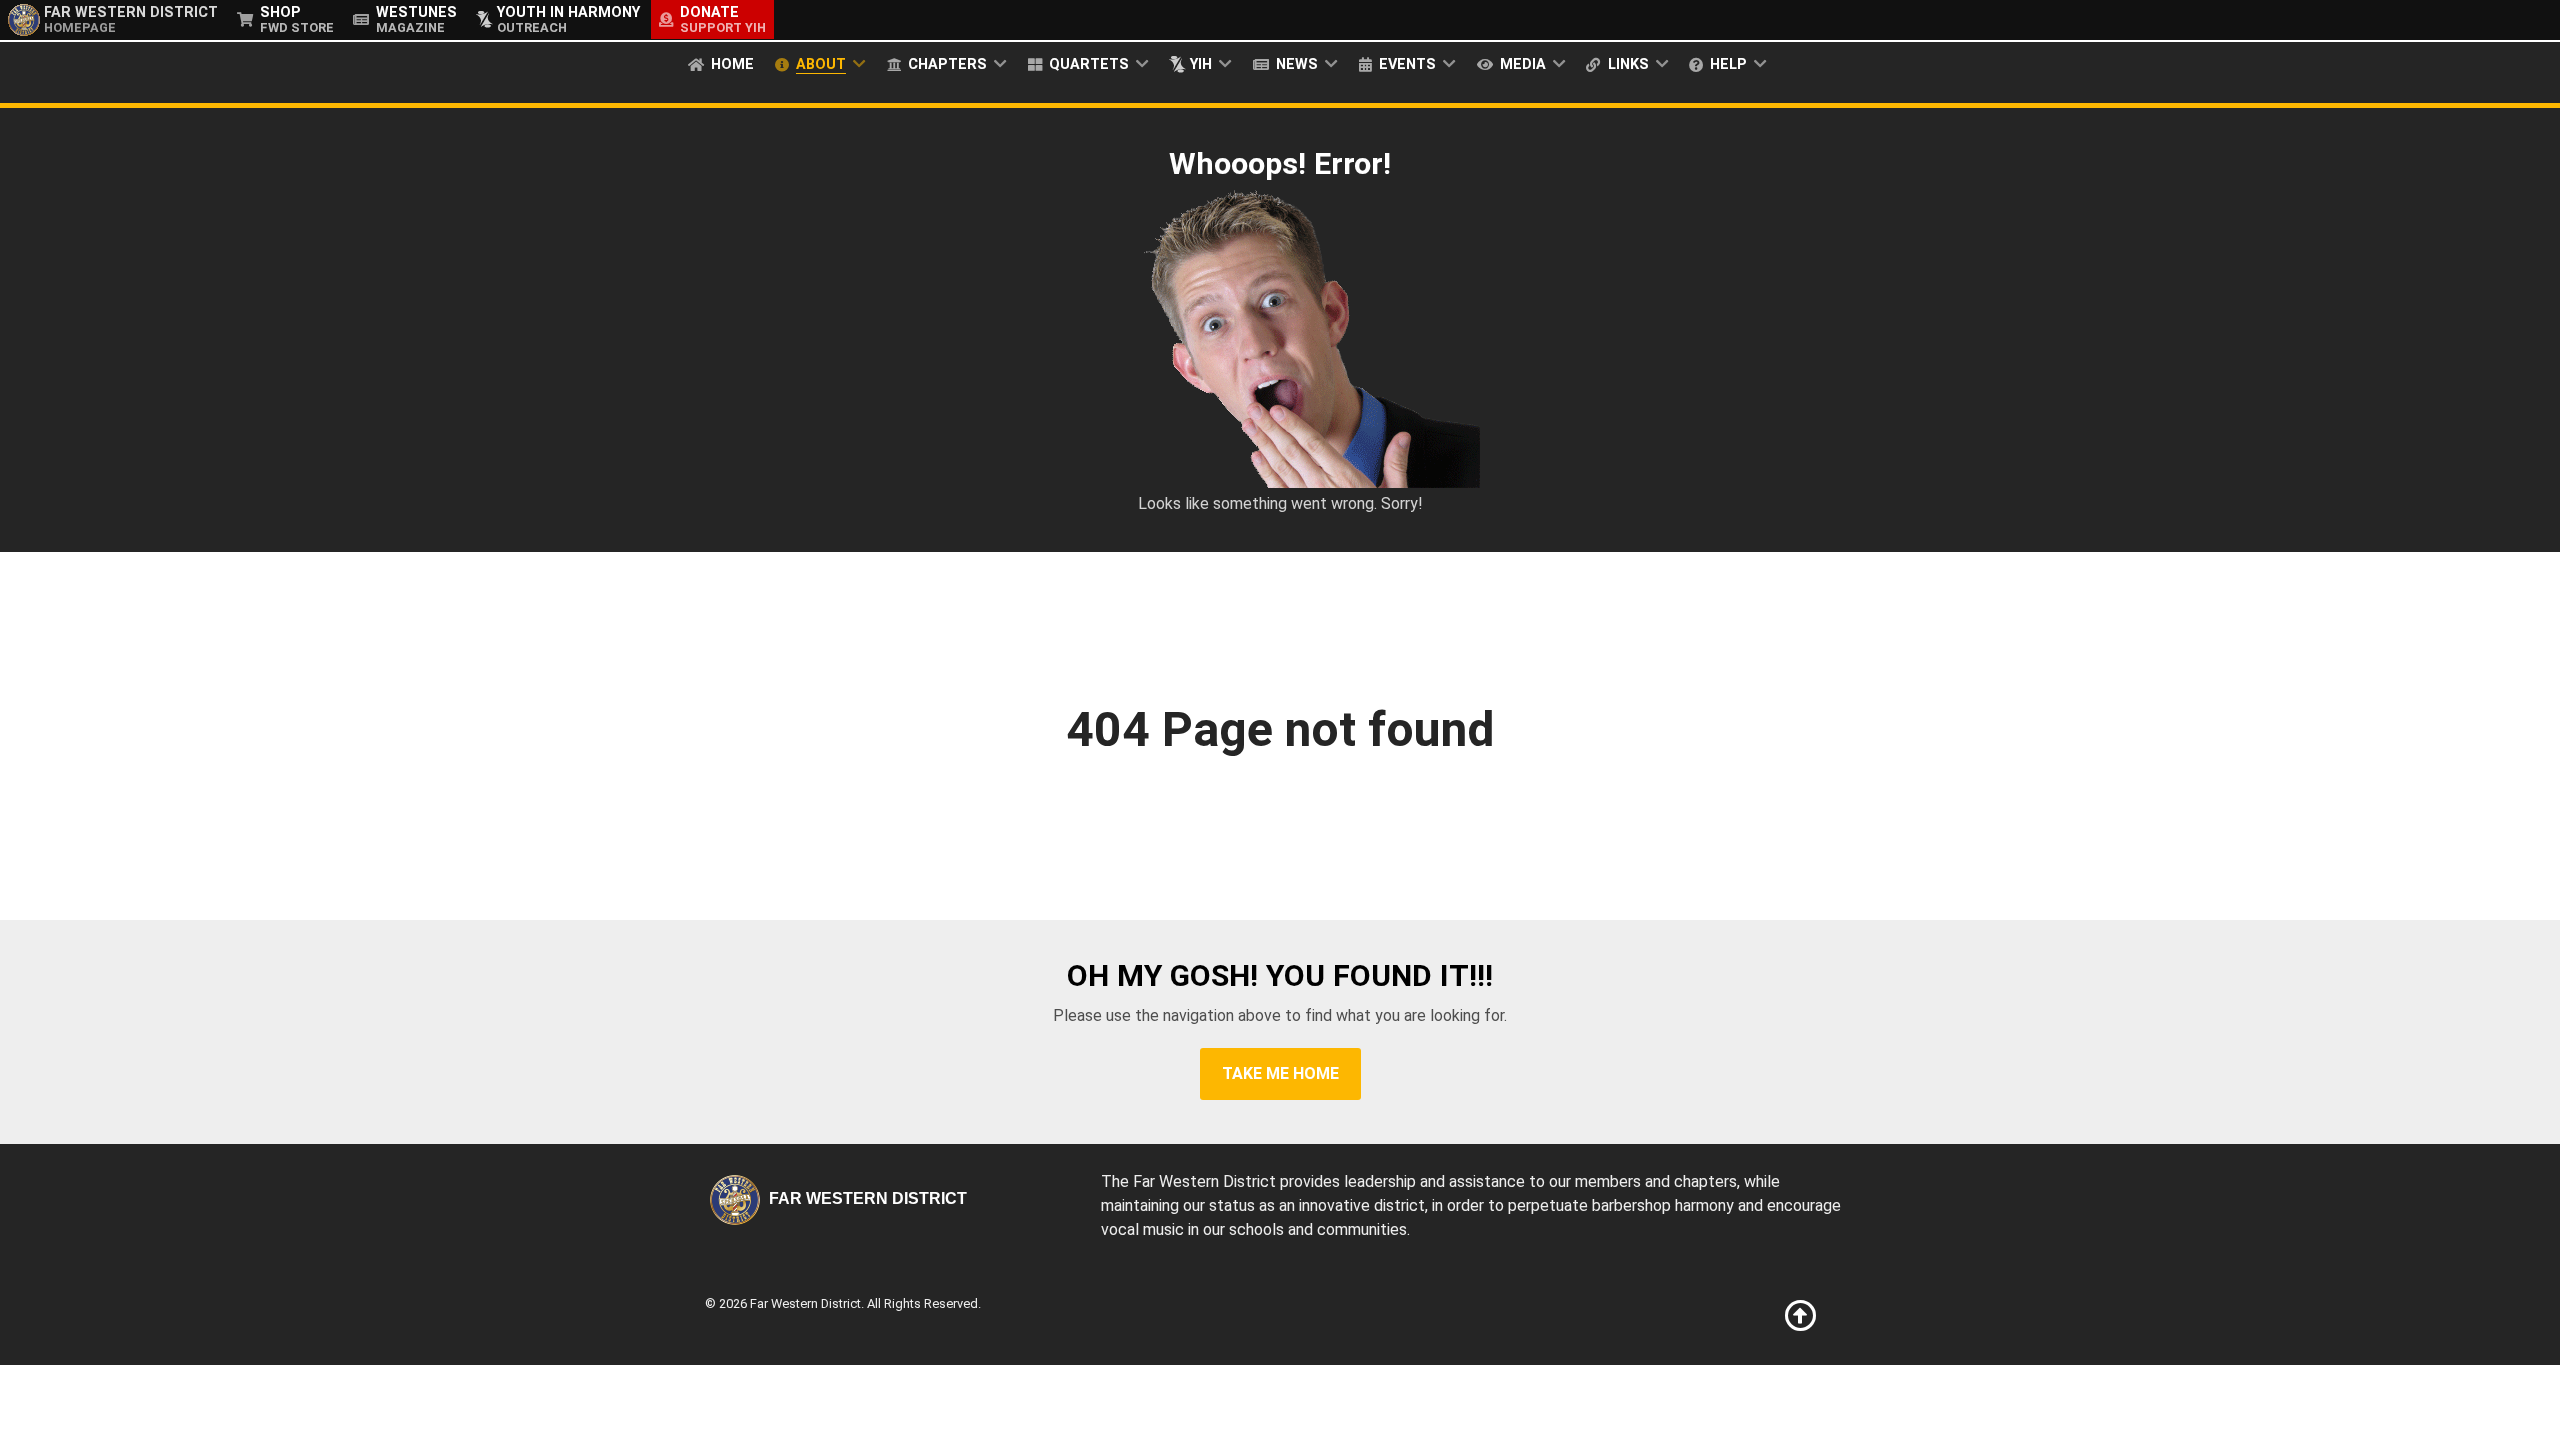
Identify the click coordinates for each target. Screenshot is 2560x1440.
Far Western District (866, 1198)
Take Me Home (1280, 1073)
